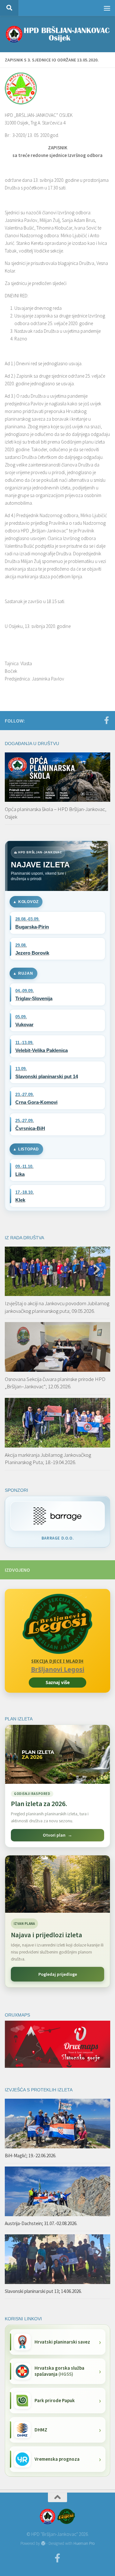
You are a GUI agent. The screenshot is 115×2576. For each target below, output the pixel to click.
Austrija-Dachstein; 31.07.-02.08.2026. (41, 2223)
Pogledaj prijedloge (58, 1974)
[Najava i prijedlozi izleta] (57, 1884)
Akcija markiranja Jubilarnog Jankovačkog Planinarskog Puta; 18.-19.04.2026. (48, 1459)
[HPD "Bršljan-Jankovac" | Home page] (57, 34)
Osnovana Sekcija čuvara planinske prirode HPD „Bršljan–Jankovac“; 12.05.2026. (55, 1383)
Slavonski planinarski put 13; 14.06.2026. (43, 2291)
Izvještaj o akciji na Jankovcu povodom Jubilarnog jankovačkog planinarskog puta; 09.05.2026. (57, 1307)
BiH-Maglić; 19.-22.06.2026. (31, 2156)
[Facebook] (106, 720)
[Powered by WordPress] (43, 2543)
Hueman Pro (84, 2543)
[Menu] (107, 8)
